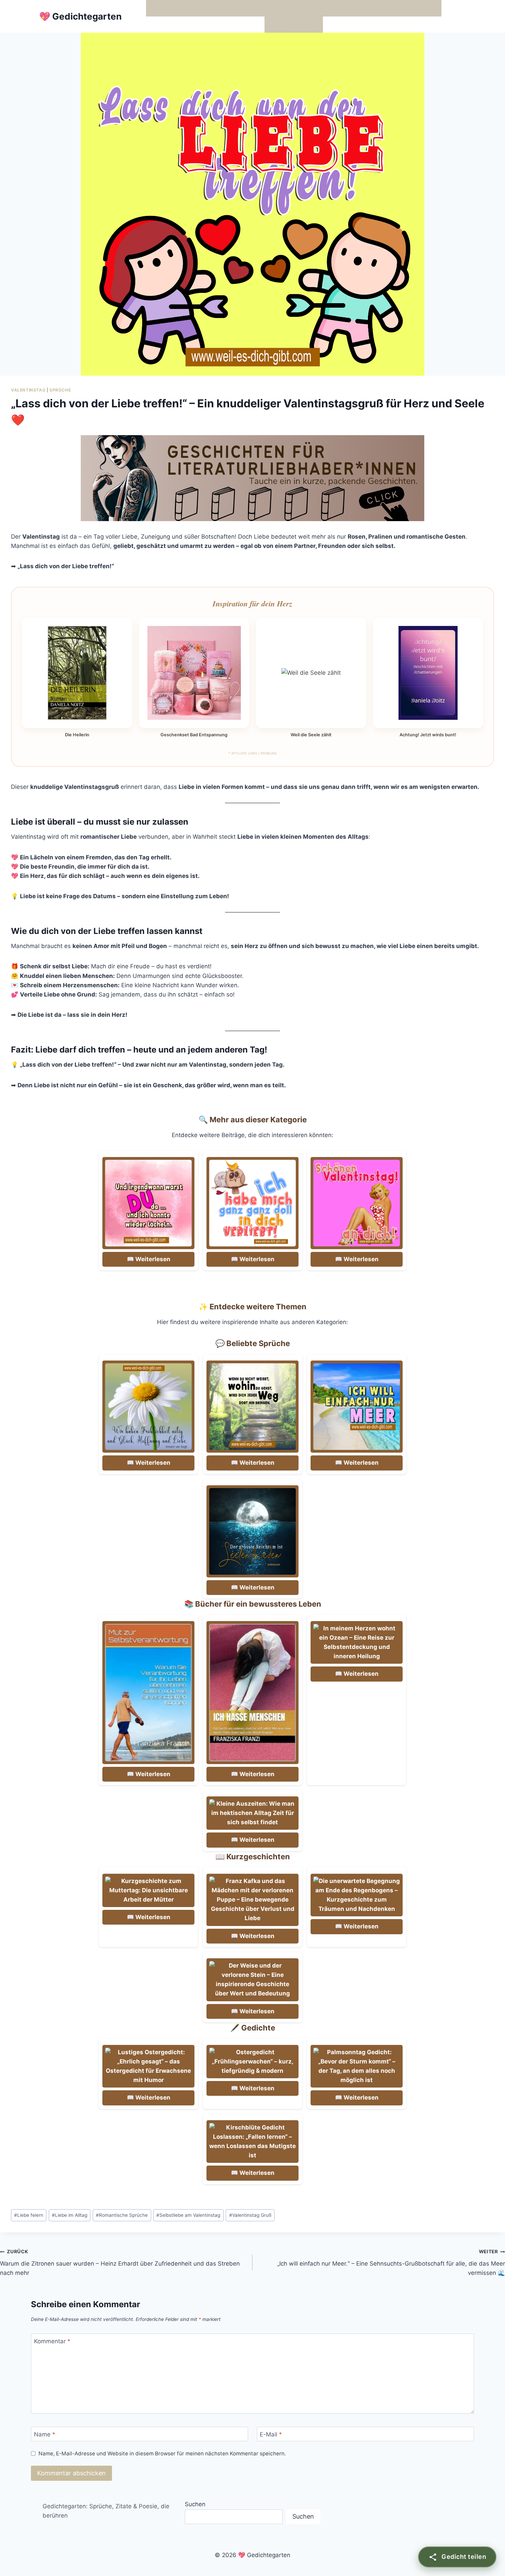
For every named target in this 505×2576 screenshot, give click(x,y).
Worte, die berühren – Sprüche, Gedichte (206, 8)
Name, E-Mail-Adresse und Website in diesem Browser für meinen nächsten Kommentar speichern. (162, 2453)
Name (45, 2434)
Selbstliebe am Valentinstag (188, 2215)
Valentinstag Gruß (250, 2215)
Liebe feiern (29, 2215)
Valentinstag (28, 390)
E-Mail (271, 2434)
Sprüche (60, 390)
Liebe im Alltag (70, 2215)
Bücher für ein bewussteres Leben (355, 8)
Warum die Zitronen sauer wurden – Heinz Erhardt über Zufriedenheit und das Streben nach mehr (120, 2263)
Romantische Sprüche (122, 2215)
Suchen (195, 2504)
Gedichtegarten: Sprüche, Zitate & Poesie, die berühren (106, 2511)
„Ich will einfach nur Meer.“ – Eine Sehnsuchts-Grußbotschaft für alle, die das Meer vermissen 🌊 (391, 2263)
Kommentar (52, 2341)
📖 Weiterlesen (149, 1259)
